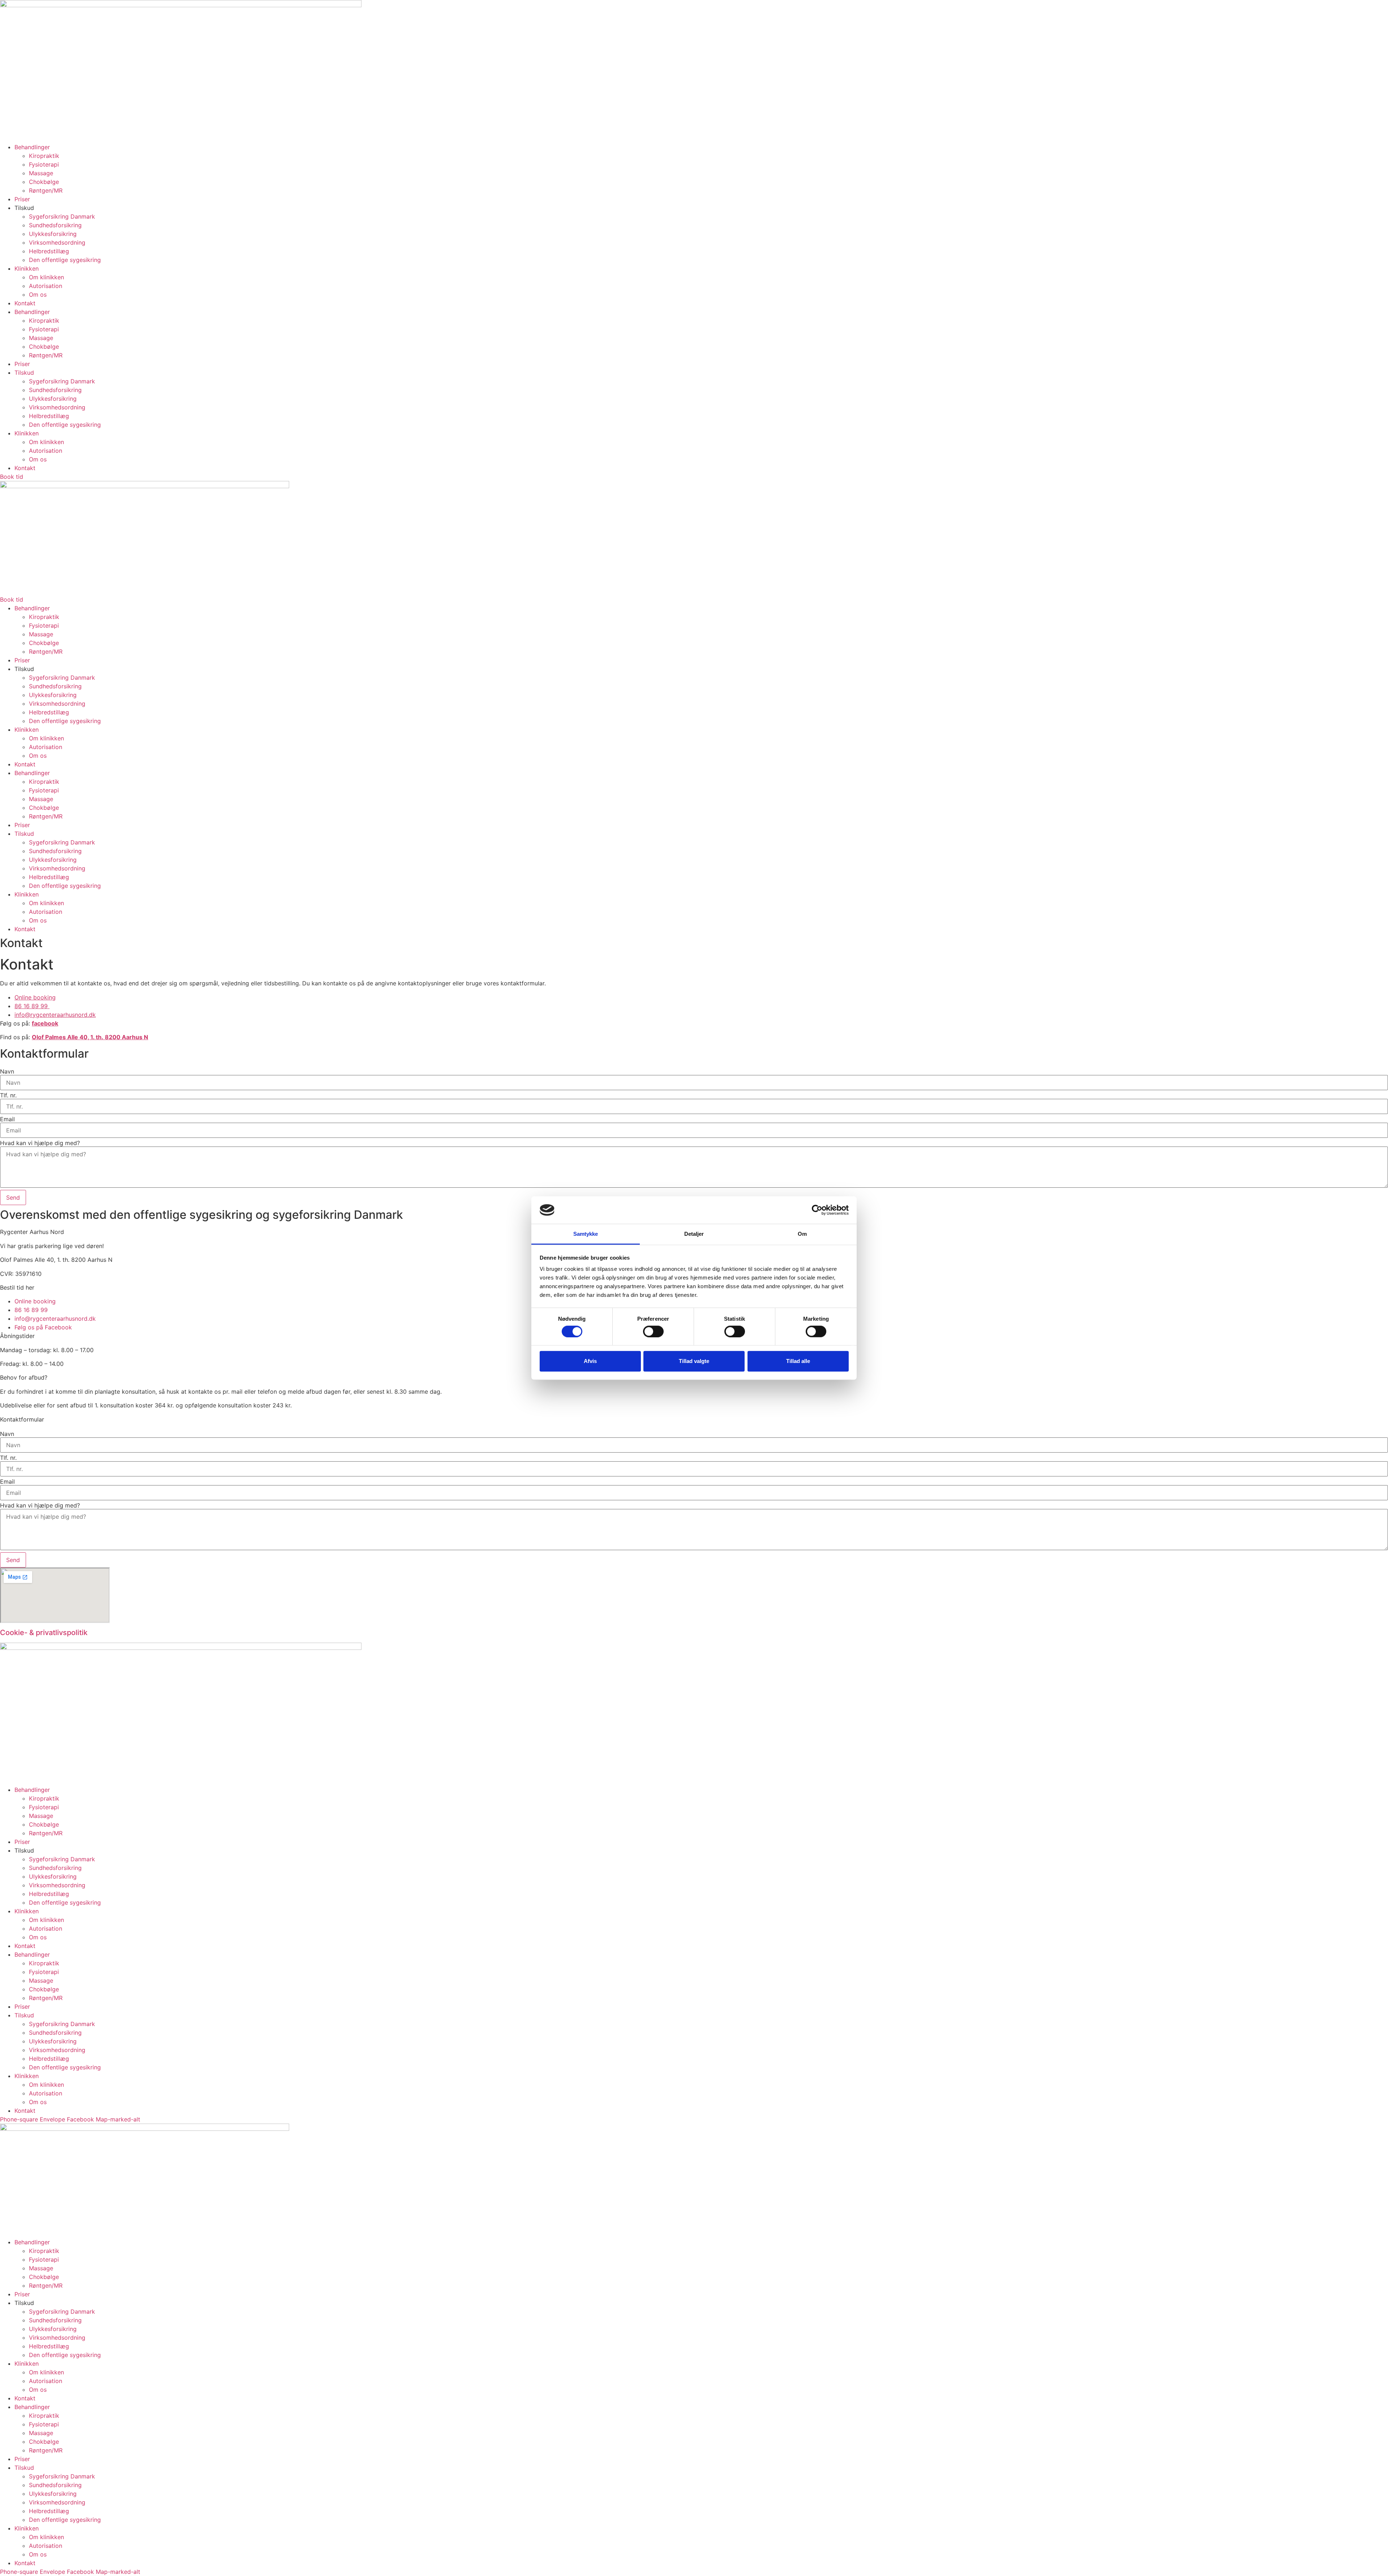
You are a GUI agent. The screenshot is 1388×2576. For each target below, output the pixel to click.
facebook (45, 1023)
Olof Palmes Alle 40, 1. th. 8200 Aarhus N (90, 1037)
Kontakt (25, 303)
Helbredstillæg (49, 251)
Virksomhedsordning (57, 242)
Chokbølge (44, 182)
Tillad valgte (694, 1361)
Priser (22, 199)
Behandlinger (32, 147)
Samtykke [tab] (586, 1234)
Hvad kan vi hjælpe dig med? (40, 1143)
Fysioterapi (44, 164)
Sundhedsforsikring (55, 225)
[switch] (653, 1331)
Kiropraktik (44, 156)
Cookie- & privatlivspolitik (44, 1633)
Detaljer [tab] (694, 1234)
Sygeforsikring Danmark (62, 216)
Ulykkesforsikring (53, 234)
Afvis (590, 1361)
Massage (41, 173)
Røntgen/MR (46, 190)
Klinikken (27, 268)
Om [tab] (802, 1234)
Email (7, 1119)
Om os (38, 294)
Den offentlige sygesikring (65, 260)
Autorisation (46, 286)
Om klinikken (46, 277)
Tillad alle (798, 1361)
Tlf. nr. (8, 1095)
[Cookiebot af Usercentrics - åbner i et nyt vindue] (817, 1210)
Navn (7, 1071)
